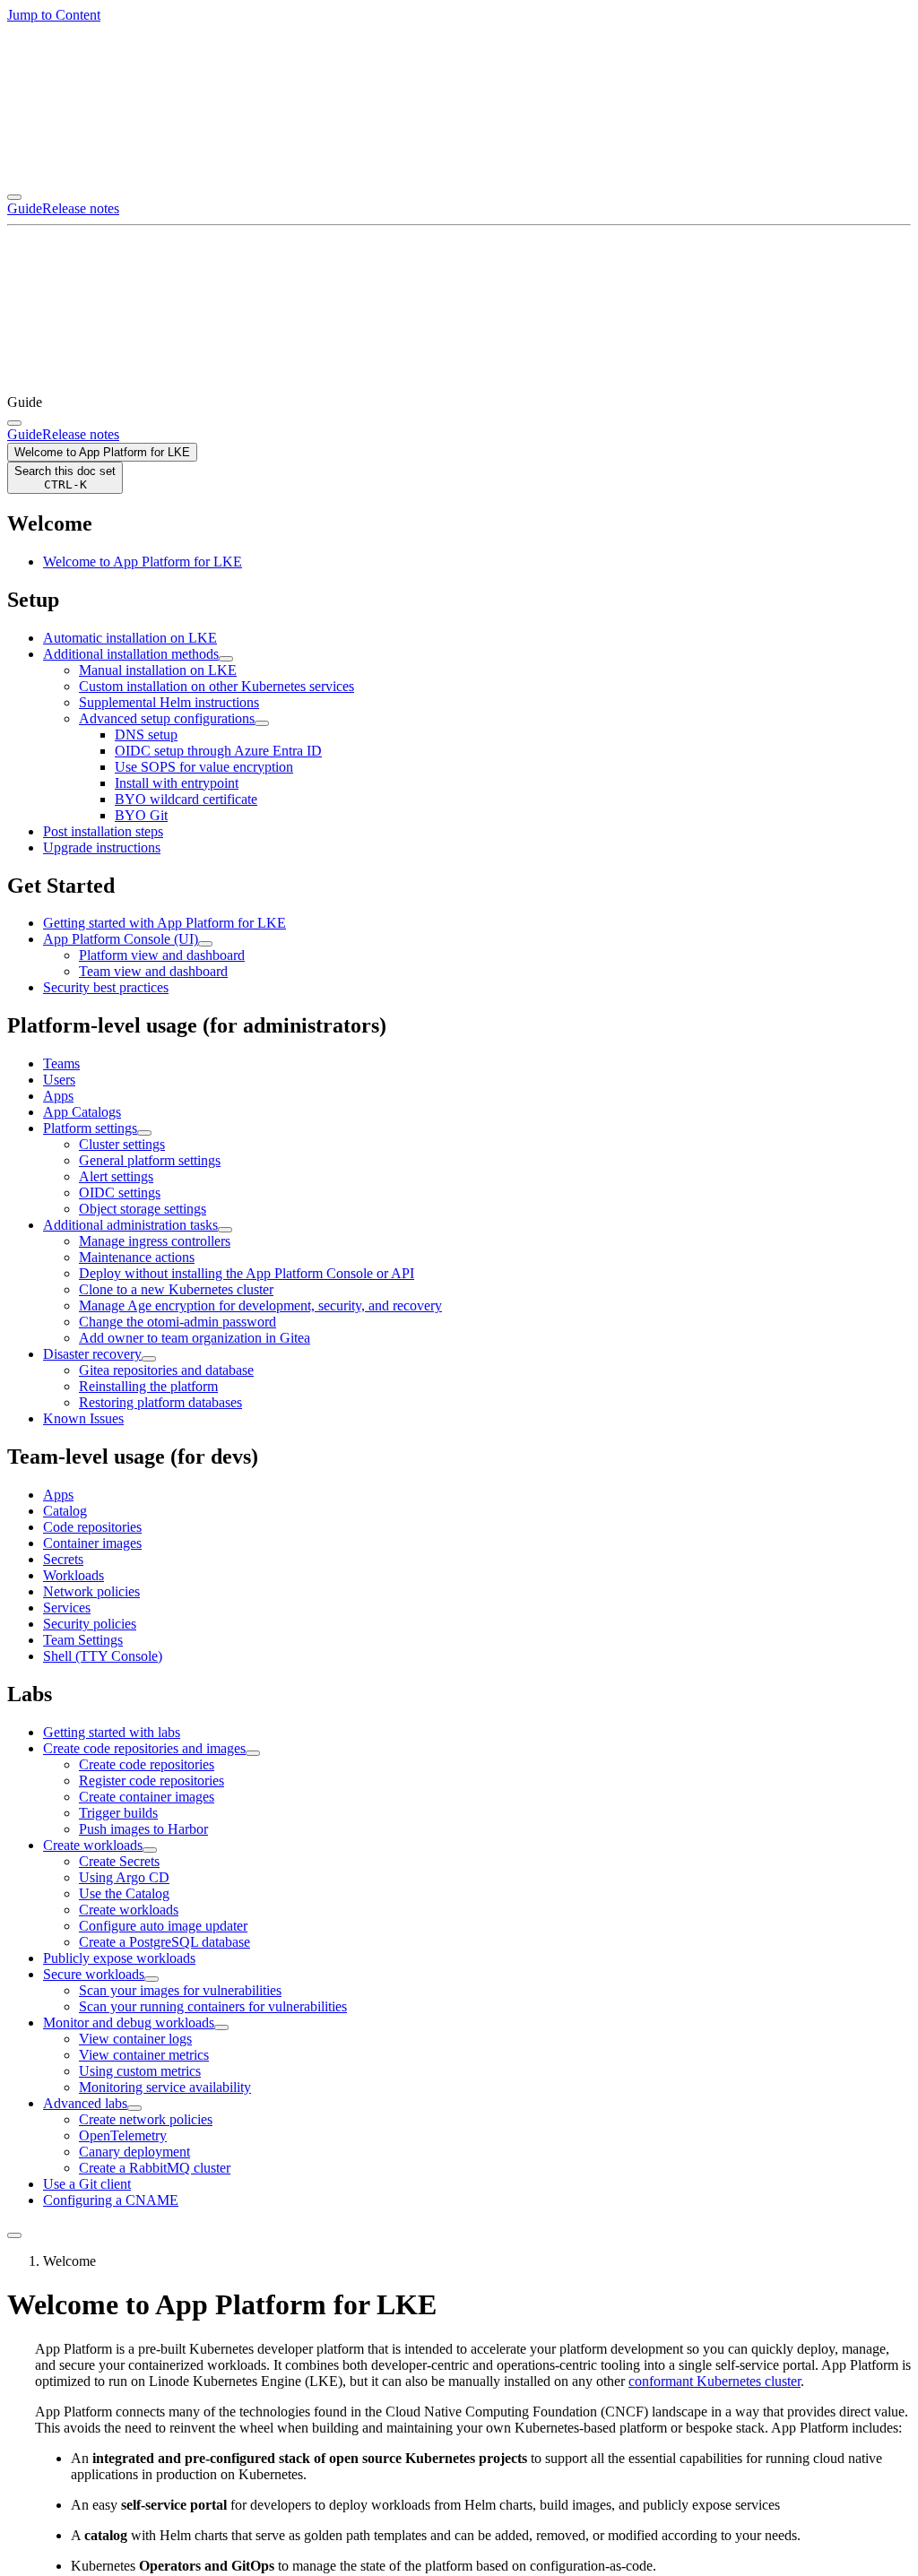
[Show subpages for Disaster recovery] (149, 1359)
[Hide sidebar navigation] (14, 2235)
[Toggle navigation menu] (14, 197)
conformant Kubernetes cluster (714, 2381)
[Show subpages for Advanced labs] (134, 2108)
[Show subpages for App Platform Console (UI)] (205, 944)
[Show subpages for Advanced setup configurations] (262, 723)
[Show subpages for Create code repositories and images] (253, 1753)
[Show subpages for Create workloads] (150, 1850)
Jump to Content (54, 15)
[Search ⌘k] (14, 423)
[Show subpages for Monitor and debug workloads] (221, 2027)
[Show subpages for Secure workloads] (152, 1979)
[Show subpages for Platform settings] (144, 1133)
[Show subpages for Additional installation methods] (226, 659)
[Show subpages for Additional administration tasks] (225, 1230)
